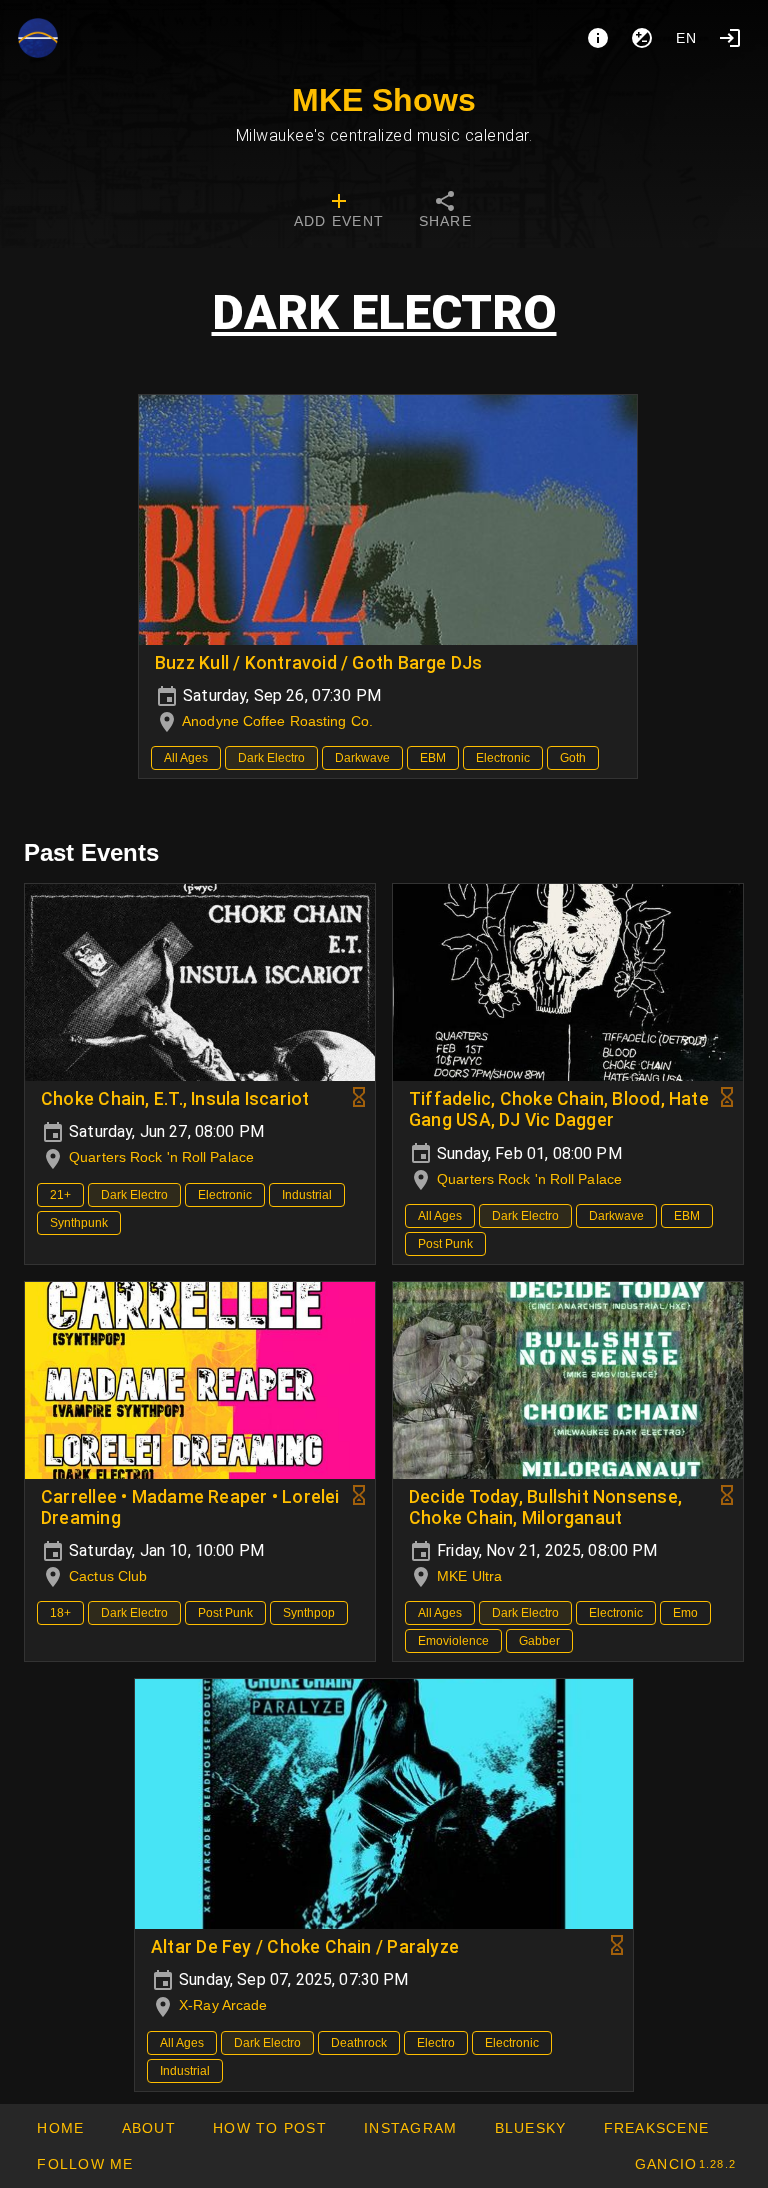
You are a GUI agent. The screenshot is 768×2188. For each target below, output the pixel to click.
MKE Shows (384, 100)
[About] (598, 38)
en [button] (687, 38)
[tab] (339, 212)
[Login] (730, 38)
